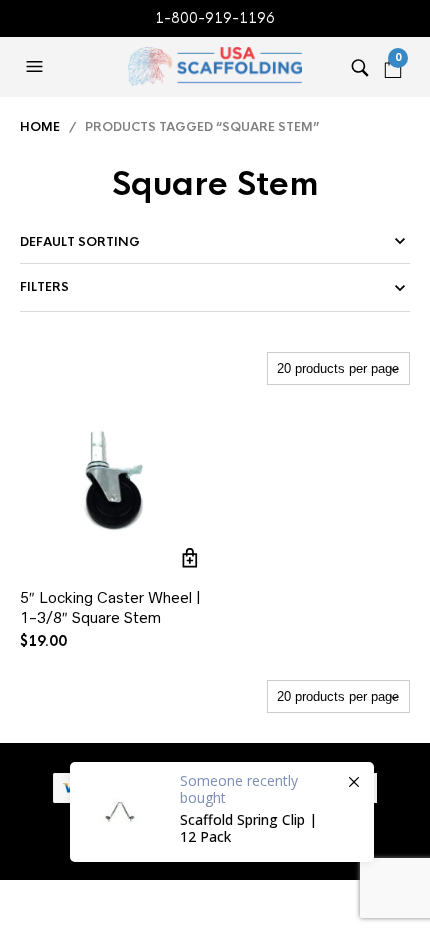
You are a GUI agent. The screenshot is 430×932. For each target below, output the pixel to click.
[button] (37, 67)
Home (40, 127)
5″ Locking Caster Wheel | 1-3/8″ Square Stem (110, 607)
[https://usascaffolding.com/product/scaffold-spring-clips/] (222, 812)
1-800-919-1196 (215, 18)
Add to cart (189, 557)
